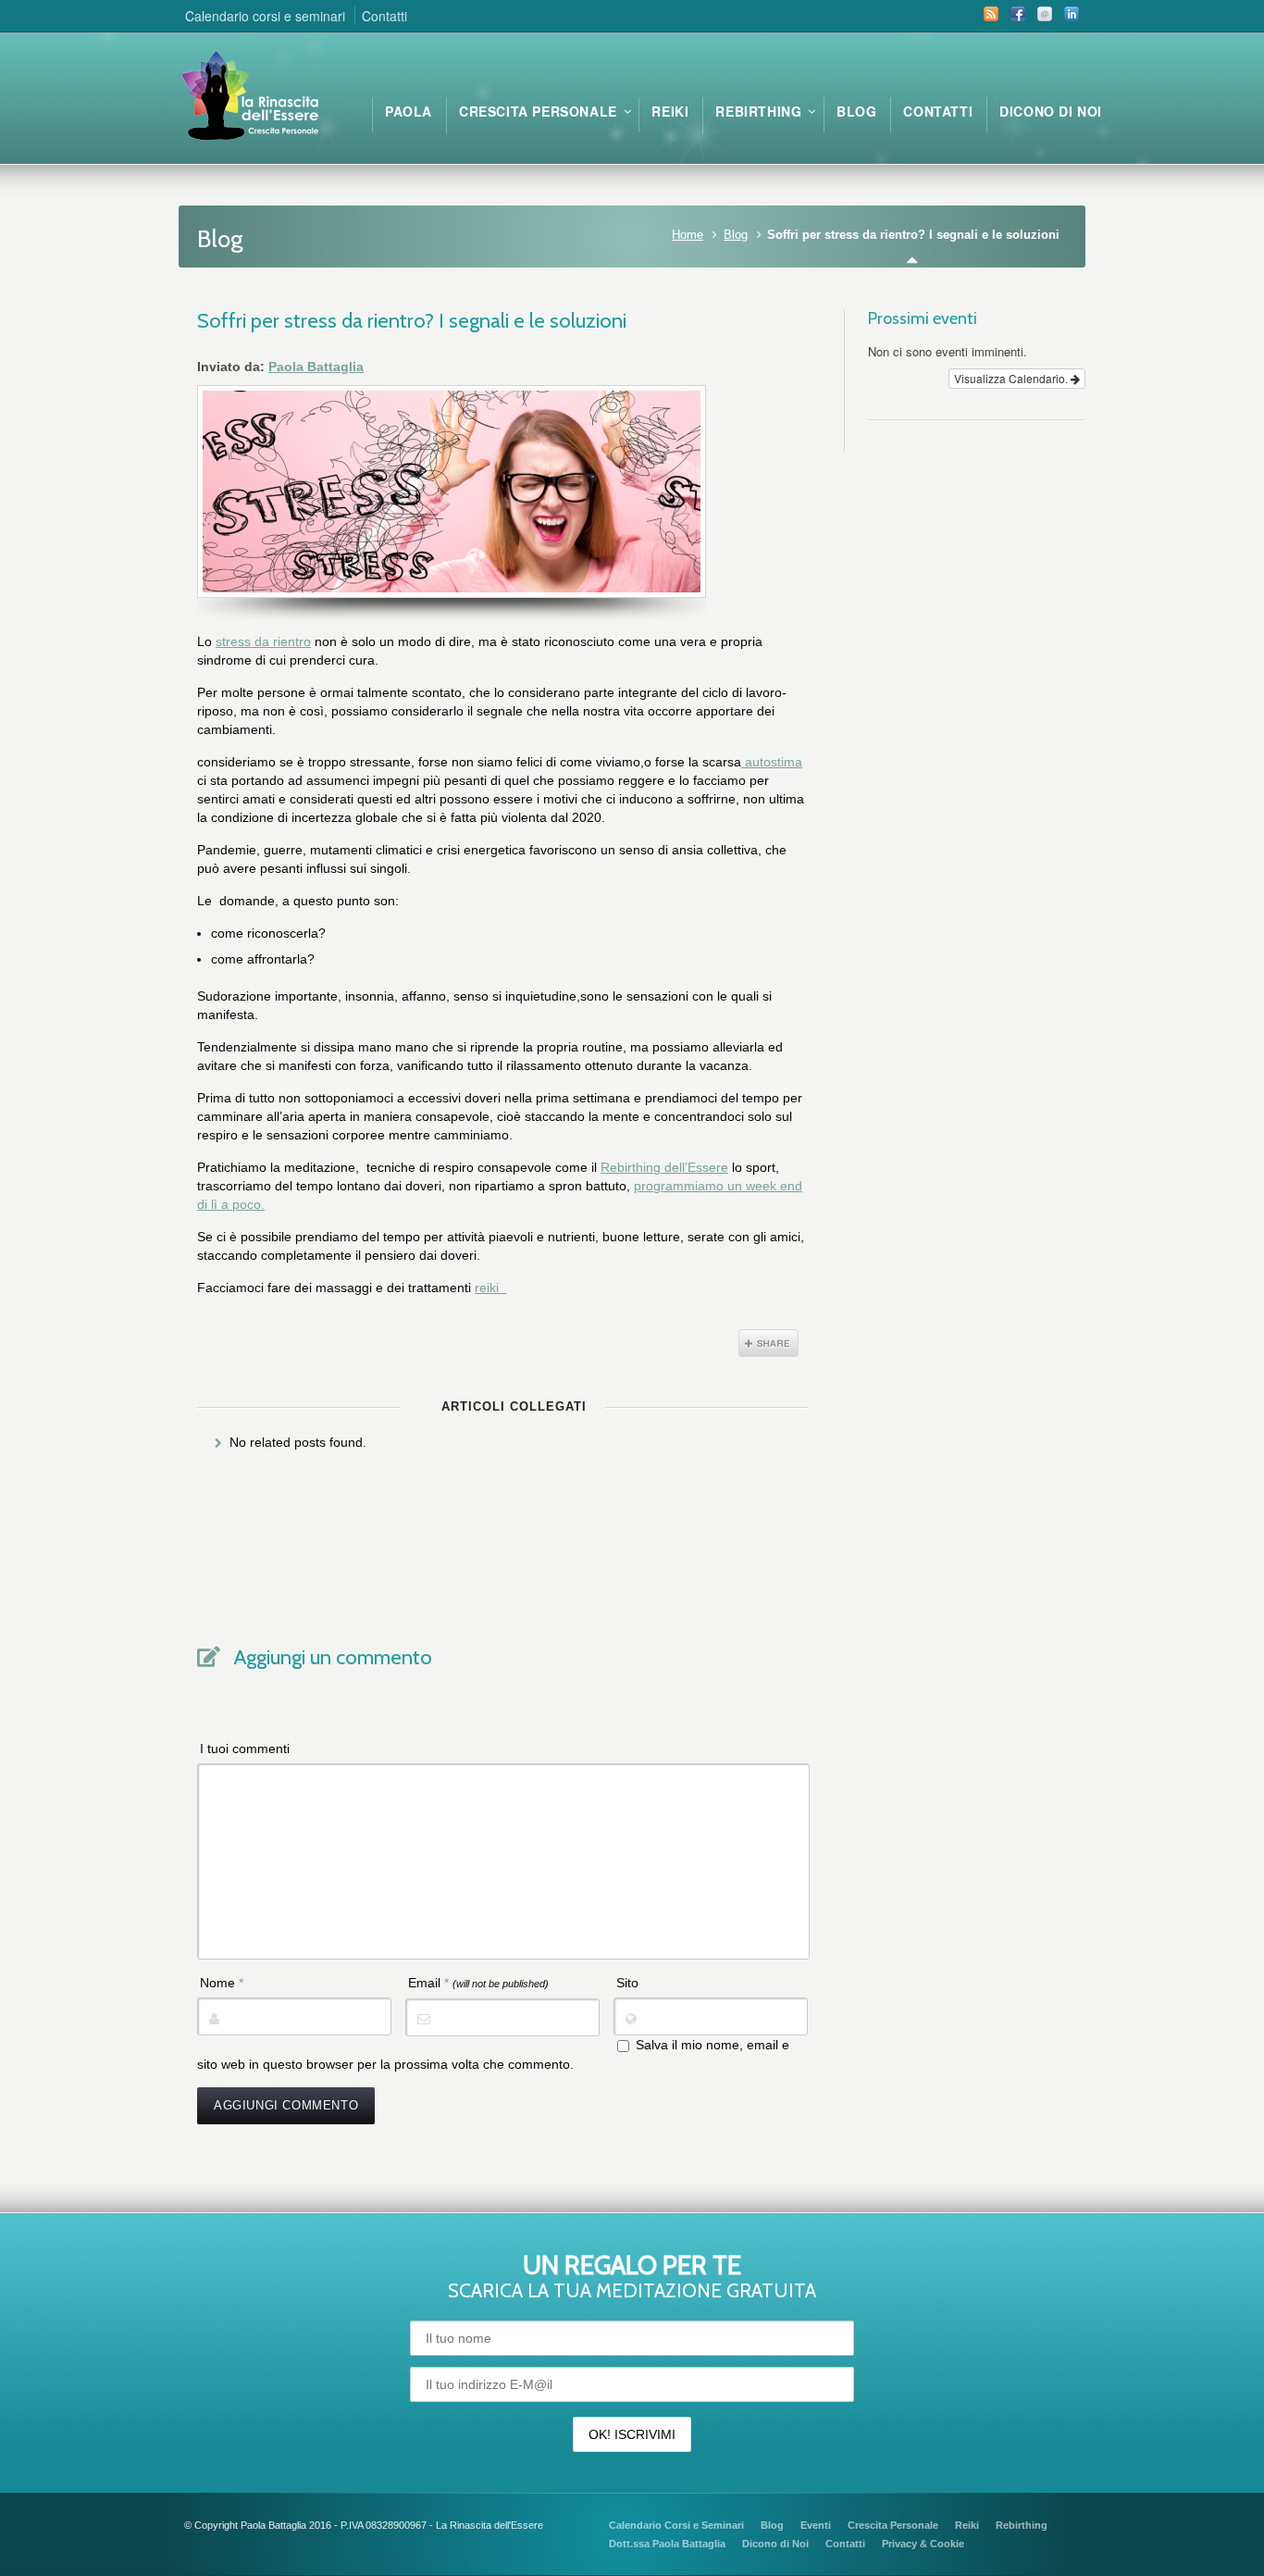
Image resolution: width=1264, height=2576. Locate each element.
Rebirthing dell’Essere (664, 1167)
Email (1045, 14)
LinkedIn (1072, 14)
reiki (490, 1288)
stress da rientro (263, 641)
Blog (736, 235)
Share (768, 1343)
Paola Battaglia (316, 367)
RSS (991, 14)
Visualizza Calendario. (1012, 378)
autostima (772, 762)
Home (688, 235)
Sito (627, 1983)
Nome (222, 1983)
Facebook (1018, 14)
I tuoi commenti (245, 1748)
